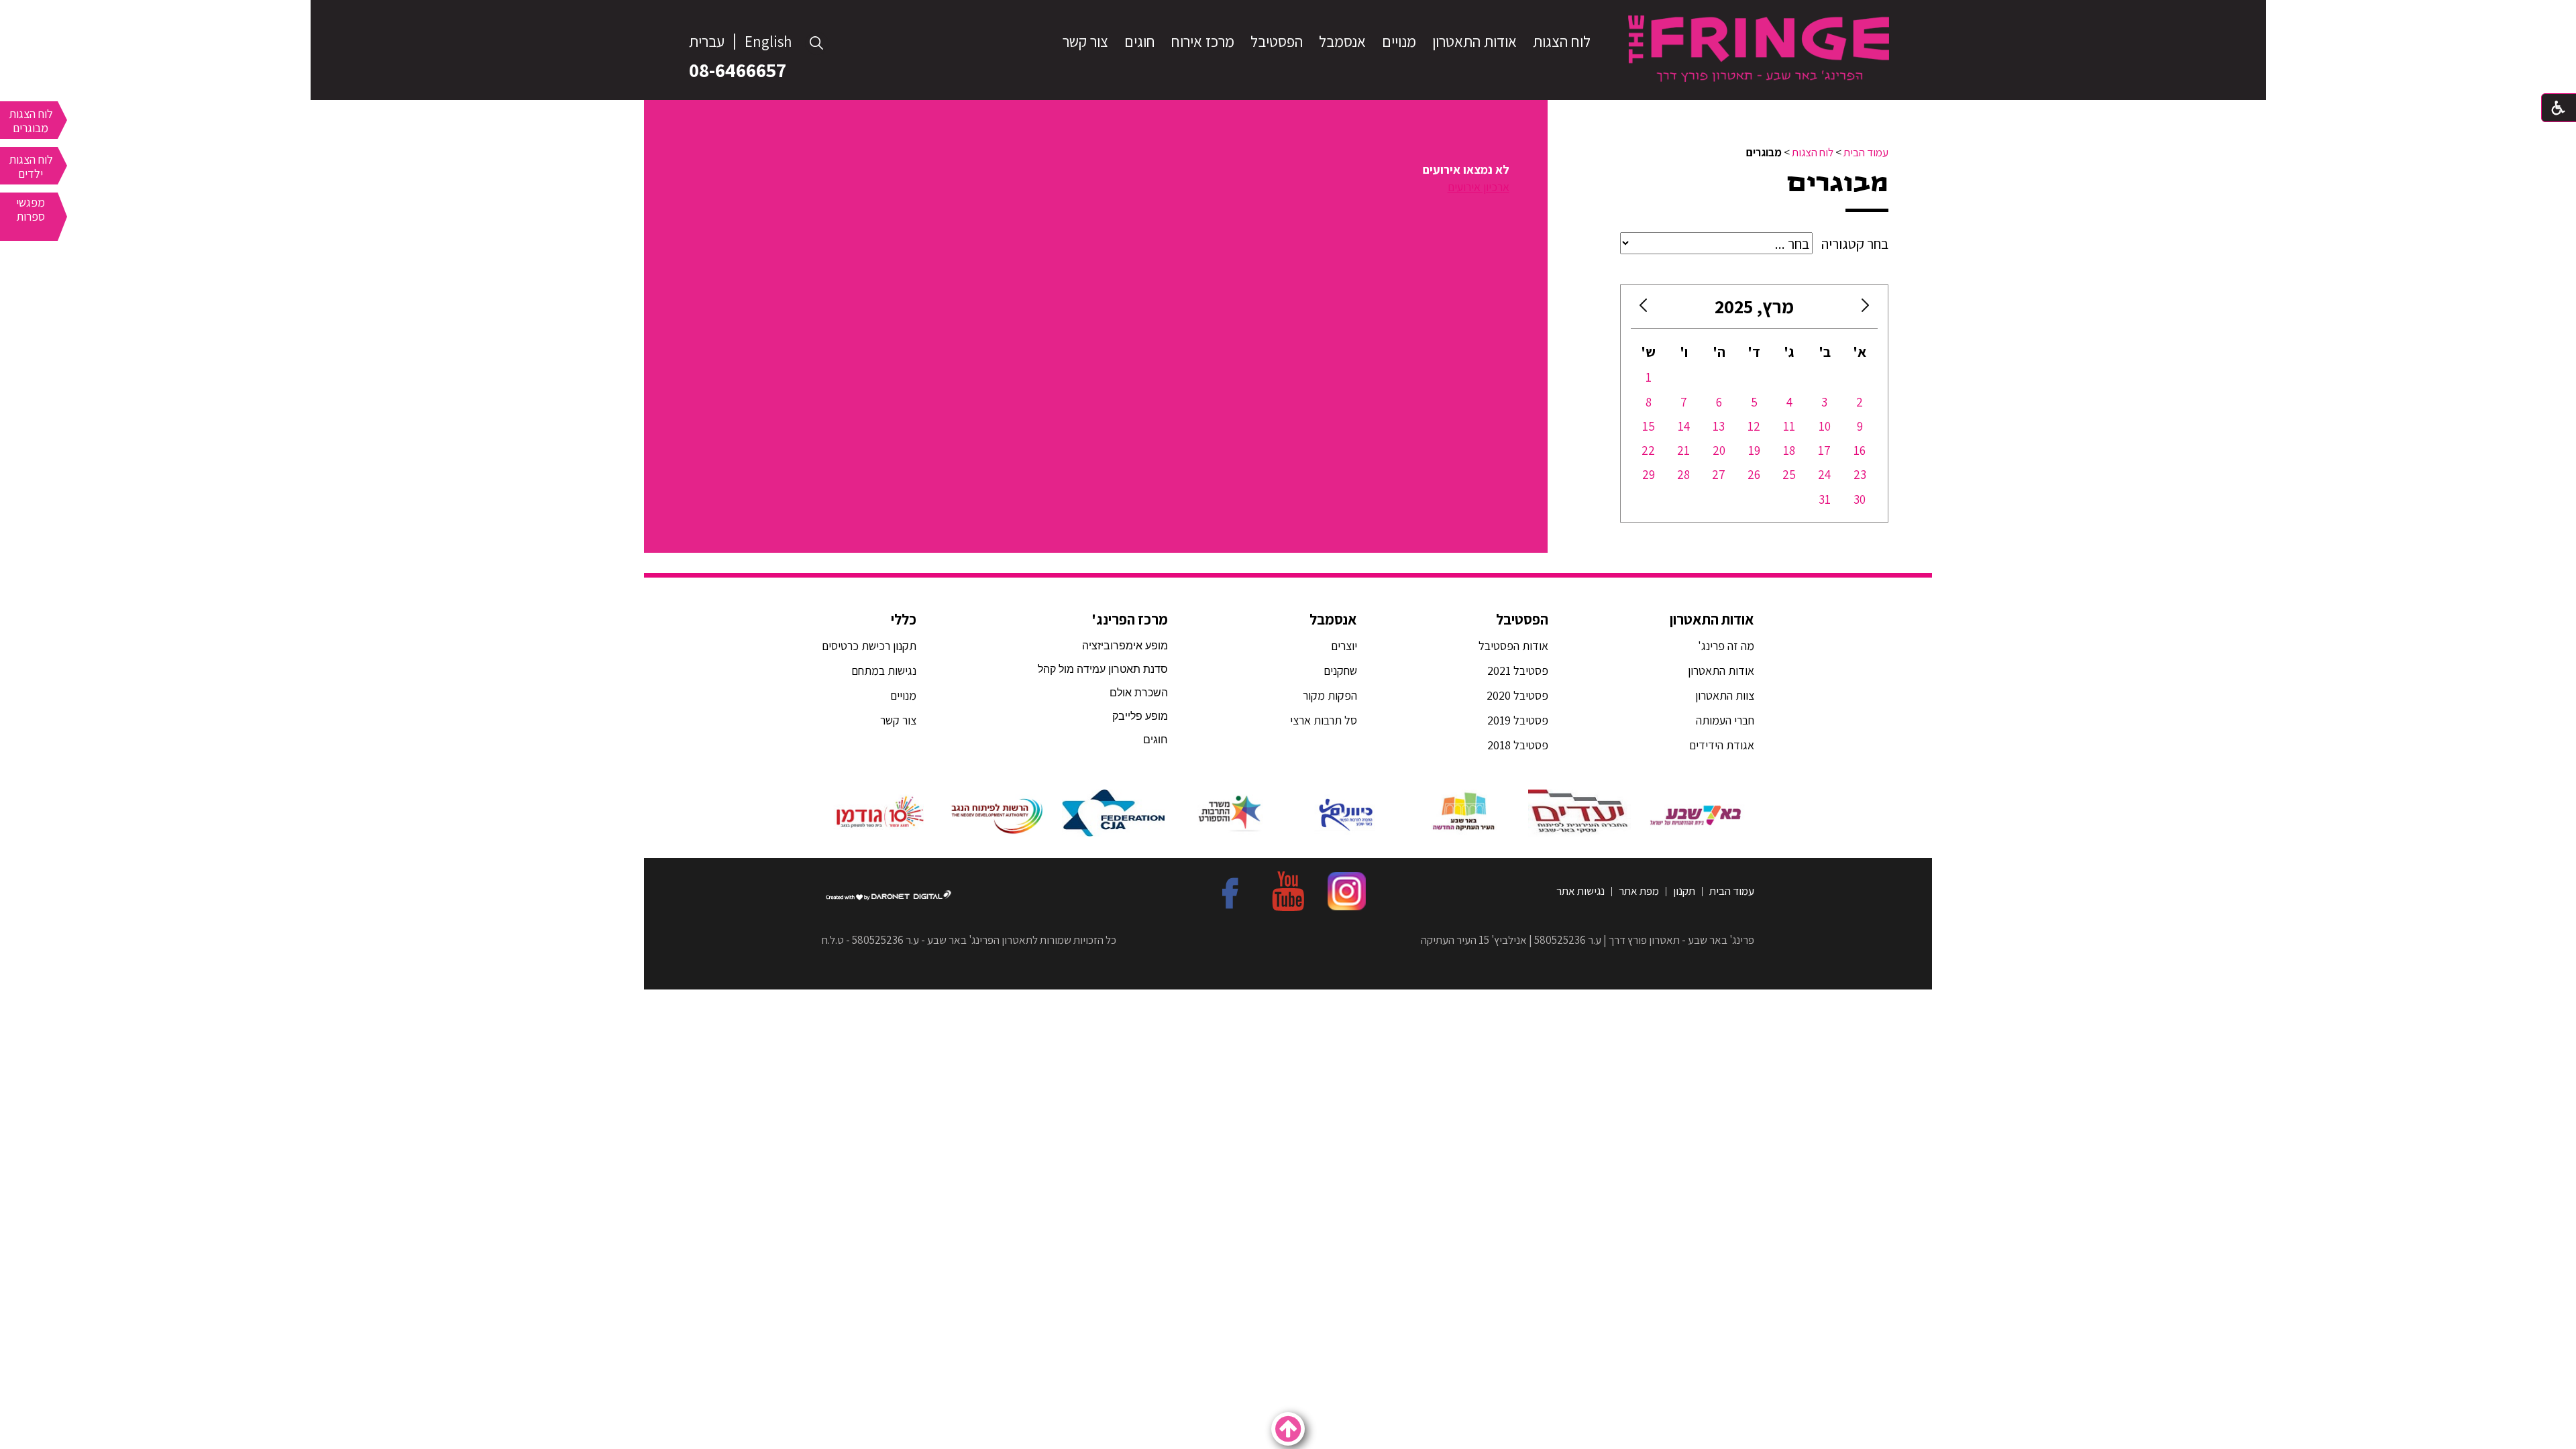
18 (1789, 450)
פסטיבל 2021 (1518, 670)
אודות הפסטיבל (1513, 646)
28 (1683, 474)
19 (1754, 450)
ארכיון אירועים (1479, 187)
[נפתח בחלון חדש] (1696, 813)
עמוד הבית (1866, 152)
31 (1825, 499)
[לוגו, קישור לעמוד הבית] (1759, 48)
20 (1719, 450)
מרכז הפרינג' (1130, 619)
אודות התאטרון (1474, 42)
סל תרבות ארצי (1324, 720)
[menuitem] (1562, 42)
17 (1824, 450)
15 (1649, 426)
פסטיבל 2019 (1518, 720)
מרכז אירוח (1203, 42)
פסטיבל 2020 (1517, 695)
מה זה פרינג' (1726, 646)
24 (1824, 474)
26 (1754, 474)
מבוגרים (1838, 183)
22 (1648, 450)
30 (1860, 499)
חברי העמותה (1725, 720)
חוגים (1140, 42)
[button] (817, 43)
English (768, 42)
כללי (904, 619)
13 (1719, 426)
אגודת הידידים (1722, 745)
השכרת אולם (1139, 693)
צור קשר (1085, 42)
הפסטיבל (1277, 42)
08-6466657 (738, 70)
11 (1789, 426)
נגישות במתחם (881, 670)
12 (1754, 426)
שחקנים (1340, 670)
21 (1683, 450)
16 (1860, 450)
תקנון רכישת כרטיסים (869, 646)
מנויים (1399, 42)
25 (1789, 474)
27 (1719, 474)
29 (1649, 474)
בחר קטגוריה (1855, 244)
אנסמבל (1342, 42)
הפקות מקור (1330, 695)
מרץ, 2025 (1754, 306)
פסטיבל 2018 (1518, 745)
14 (1684, 426)
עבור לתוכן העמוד (1288, 13)
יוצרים (1344, 646)
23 (1860, 474)
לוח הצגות (1562, 42)
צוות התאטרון (1725, 695)
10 (1825, 426)
